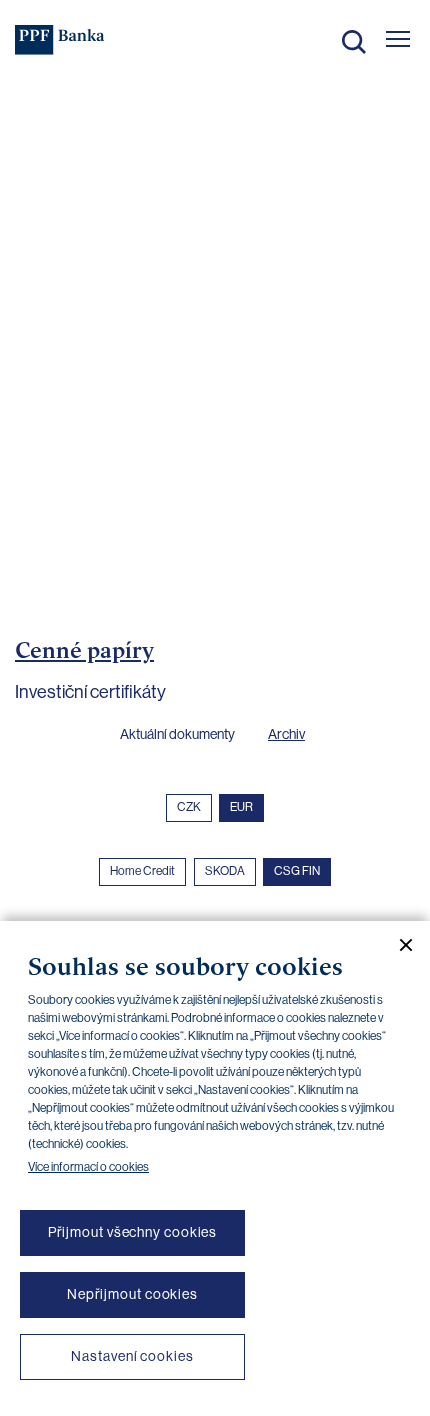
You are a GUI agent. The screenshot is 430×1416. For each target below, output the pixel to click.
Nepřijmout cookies (132, 1294)
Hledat (354, 42)
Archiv (286, 734)
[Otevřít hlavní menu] (398, 39)
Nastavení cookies (132, 1356)
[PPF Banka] (60, 40)
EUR (241, 807)
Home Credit (142, 871)
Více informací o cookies (88, 1167)
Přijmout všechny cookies (133, 1232)
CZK (189, 807)
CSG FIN (297, 871)
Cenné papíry (84, 650)
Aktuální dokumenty (177, 734)
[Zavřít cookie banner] (398, 945)
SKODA (225, 871)
